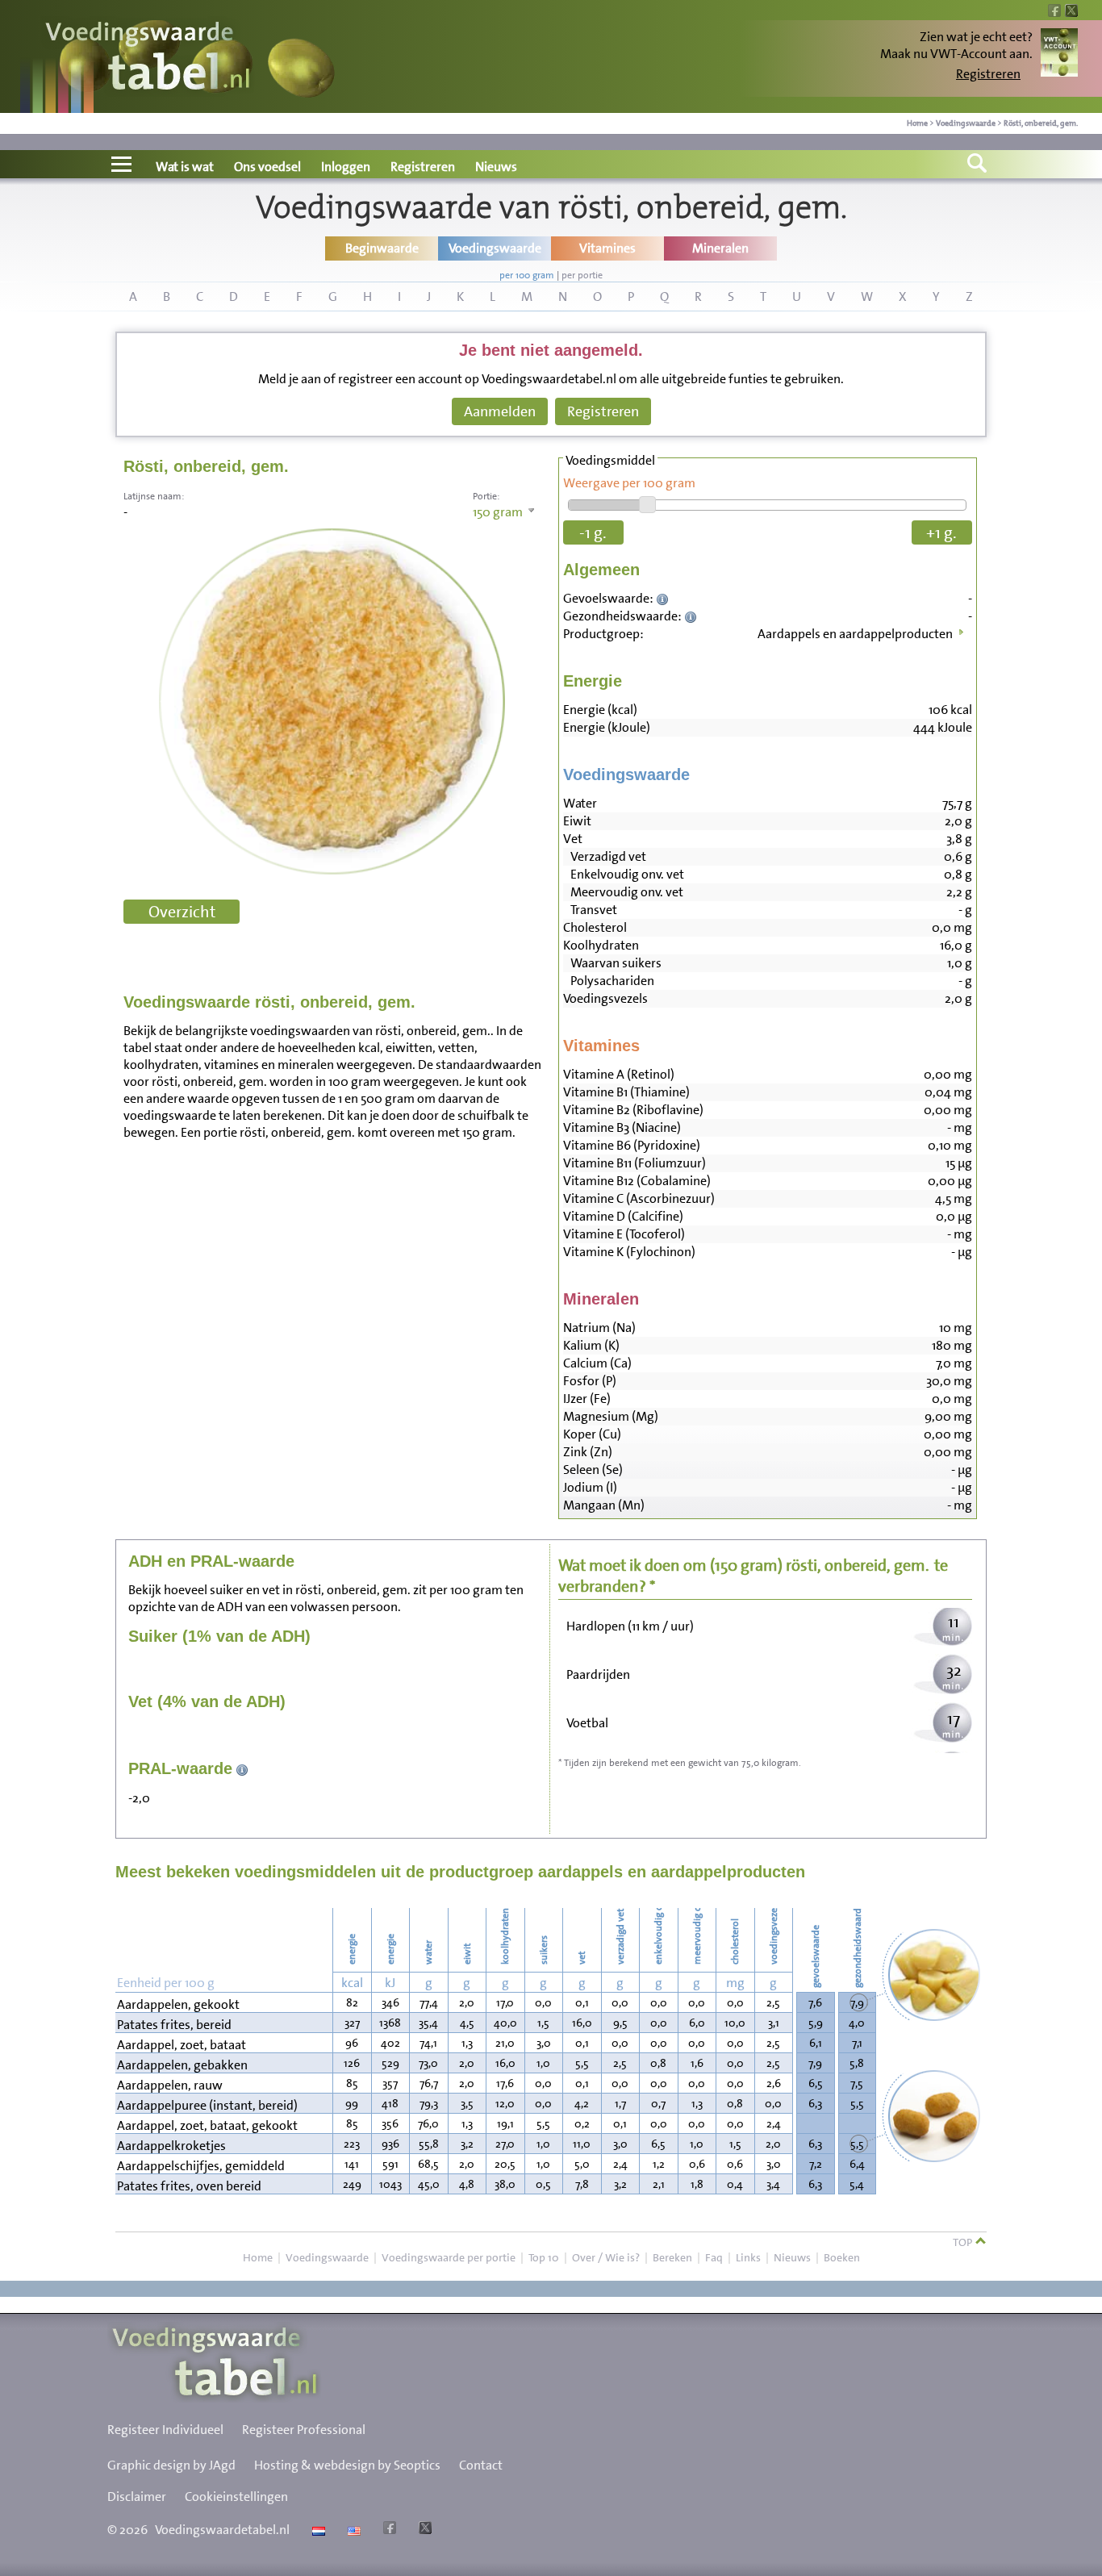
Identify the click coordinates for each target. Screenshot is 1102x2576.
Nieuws (496, 167)
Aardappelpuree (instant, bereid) (207, 2105)
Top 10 (544, 2257)
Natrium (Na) (599, 1328)
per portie (582, 275)
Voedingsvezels (605, 998)
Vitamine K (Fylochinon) (629, 1252)
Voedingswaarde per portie (449, 2257)
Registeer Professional (304, 2430)
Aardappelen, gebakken (182, 2065)
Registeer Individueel (165, 2430)
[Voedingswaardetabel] (148, 58)
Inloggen (346, 167)
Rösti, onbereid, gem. (1041, 123)
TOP (964, 2242)
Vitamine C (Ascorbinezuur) (639, 1198)
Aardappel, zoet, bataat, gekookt (207, 2125)
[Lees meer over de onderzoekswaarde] (664, 598)
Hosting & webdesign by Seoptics (347, 2465)
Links (748, 2257)
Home (917, 123)
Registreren (988, 74)
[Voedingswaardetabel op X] (423, 2530)
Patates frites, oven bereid (189, 2186)
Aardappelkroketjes (171, 2146)
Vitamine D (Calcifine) (623, 1216)
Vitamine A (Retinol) (619, 1074)
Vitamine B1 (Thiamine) (626, 1092)
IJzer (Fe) (587, 1399)
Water (580, 803)
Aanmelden (500, 411)
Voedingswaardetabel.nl (222, 2530)
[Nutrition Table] (352, 2530)
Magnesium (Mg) (611, 1416)
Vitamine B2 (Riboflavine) (633, 1110)
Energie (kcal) (600, 710)
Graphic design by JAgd (171, 2465)
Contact (481, 2465)
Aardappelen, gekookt (178, 2004)
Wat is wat (185, 167)
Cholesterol (595, 927)
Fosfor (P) (590, 1381)
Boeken (842, 2257)
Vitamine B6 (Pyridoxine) (632, 1145)
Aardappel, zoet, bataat (182, 2045)
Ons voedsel (267, 167)
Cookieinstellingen (236, 2497)
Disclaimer (137, 2497)
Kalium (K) (591, 1345)
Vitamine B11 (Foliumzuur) (634, 1163)
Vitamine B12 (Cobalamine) (637, 1181)
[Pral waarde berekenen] (242, 1768)
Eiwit (577, 821)
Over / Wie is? (606, 2257)
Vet (573, 839)
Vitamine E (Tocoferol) (624, 1234)
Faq (714, 2257)
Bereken (672, 2257)
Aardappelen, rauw (170, 2085)
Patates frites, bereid (174, 2025)
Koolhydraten (601, 945)
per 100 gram (527, 275)
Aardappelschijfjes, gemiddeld (201, 2166)
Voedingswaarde (966, 123)
